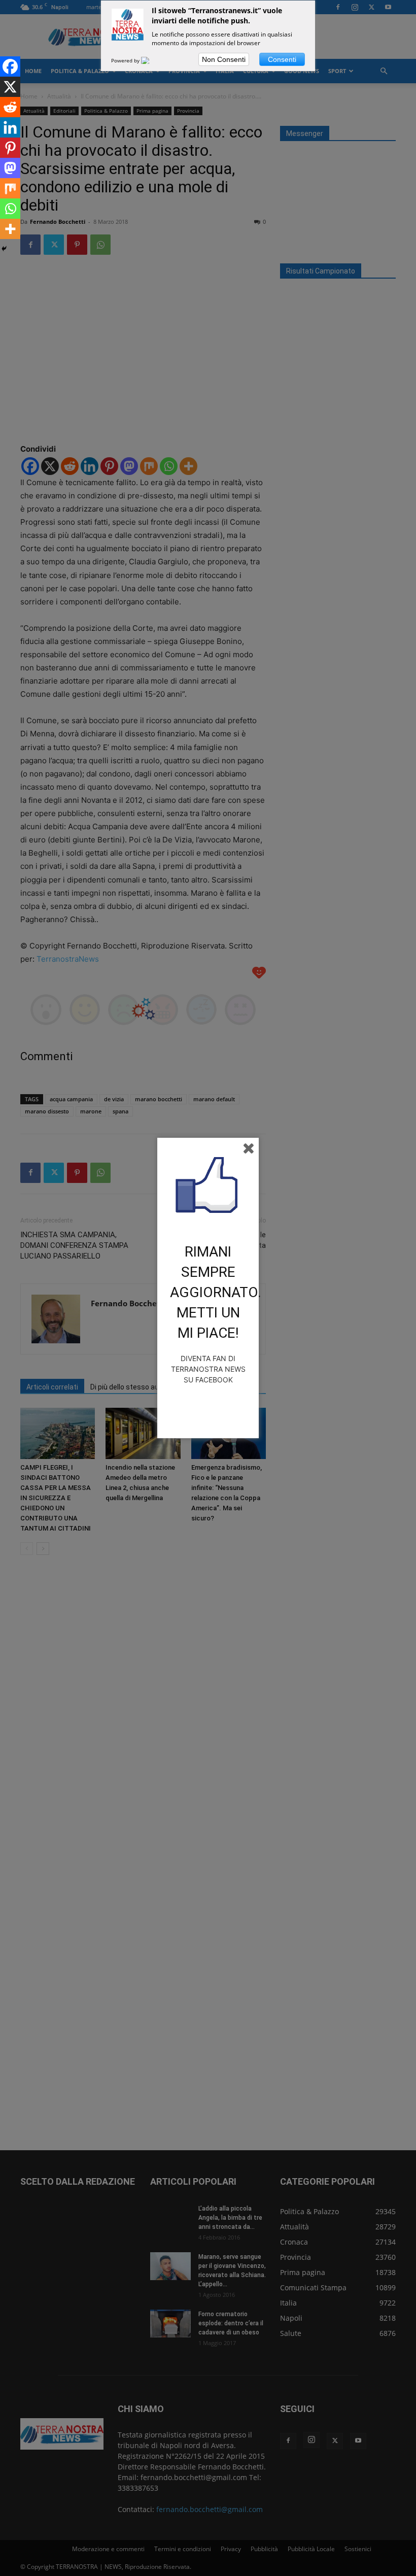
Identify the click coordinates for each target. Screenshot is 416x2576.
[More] (10, 229)
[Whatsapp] (10, 209)
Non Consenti (224, 59)
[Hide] (4, 249)
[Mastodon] (10, 168)
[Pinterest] (10, 148)
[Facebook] (10, 66)
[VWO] (151, 60)
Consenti (282, 59)
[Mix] (10, 188)
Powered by (126, 60)
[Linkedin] (10, 127)
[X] (10, 87)
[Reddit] (10, 107)
